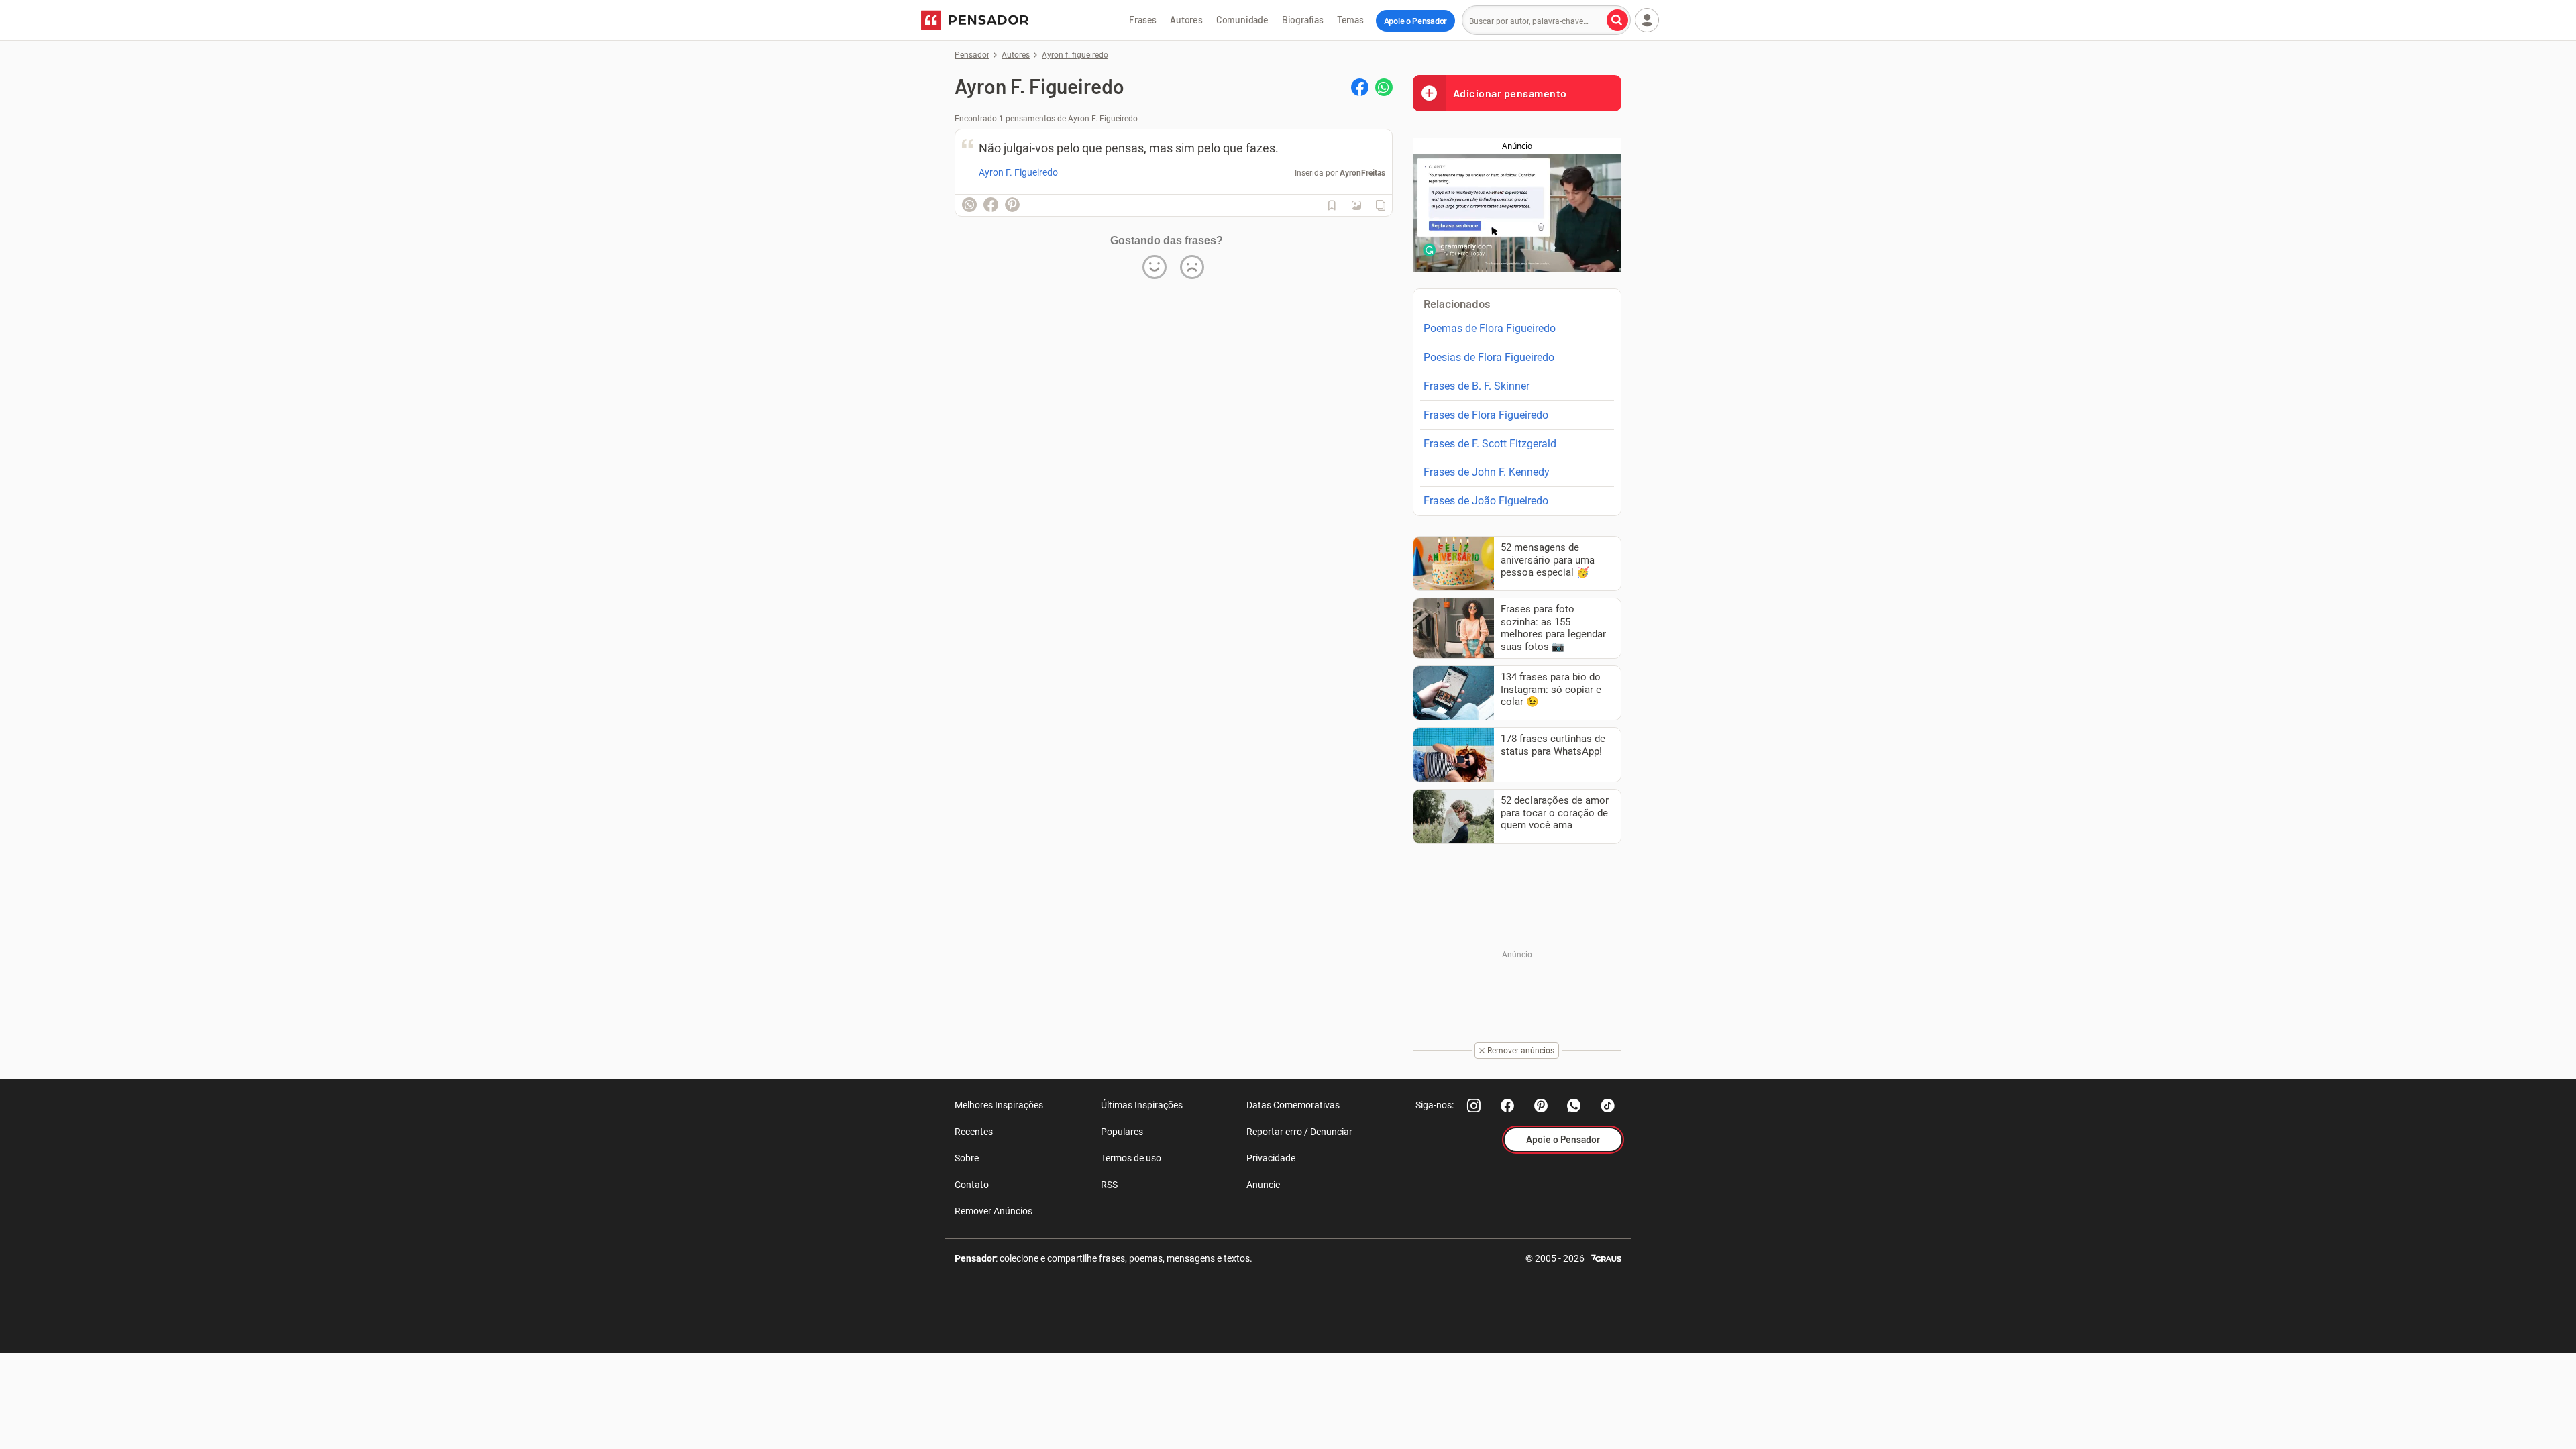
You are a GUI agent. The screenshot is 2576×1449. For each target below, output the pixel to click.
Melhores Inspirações (999, 1105)
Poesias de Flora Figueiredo (1489, 357)
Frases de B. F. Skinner (1477, 386)
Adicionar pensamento (1510, 93)
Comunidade (1242, 20)
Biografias (1303, 20)
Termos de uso (1131, 1158)
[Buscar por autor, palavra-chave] (1617, 20)
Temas (1350, 20)
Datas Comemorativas (1293, 1105)
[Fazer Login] (1647, 20)
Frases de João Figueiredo (1486, 501)
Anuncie (1263, 1185)
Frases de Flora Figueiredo (1486, 415)
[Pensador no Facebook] (1507, 1106)
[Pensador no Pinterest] (1541, 1106)
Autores (1186, 20)
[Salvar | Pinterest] (1012, 205)
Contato (972, 1185)
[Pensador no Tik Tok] (1608, 1106)
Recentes (974, 1132)
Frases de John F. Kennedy (1487, 472)
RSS (1109, 1185)
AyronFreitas (1362, 173)
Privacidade (1271, 1158)
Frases (1143, 20)
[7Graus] (1606, 1257)
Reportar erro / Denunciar (1299, 1132)
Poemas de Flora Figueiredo (1490, 328)
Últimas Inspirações (1142, 1105)
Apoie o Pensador (1415, 21)
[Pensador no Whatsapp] (1574, 1106)
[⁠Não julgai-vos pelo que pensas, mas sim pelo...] (1356, 205)
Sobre (967, 1158)
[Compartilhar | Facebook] (1360, 87)
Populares (1122, 1132)
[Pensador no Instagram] (1474, 1106)
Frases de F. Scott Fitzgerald (1490, 444)
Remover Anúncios (994, 1211)
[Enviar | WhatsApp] (1384, 87)
